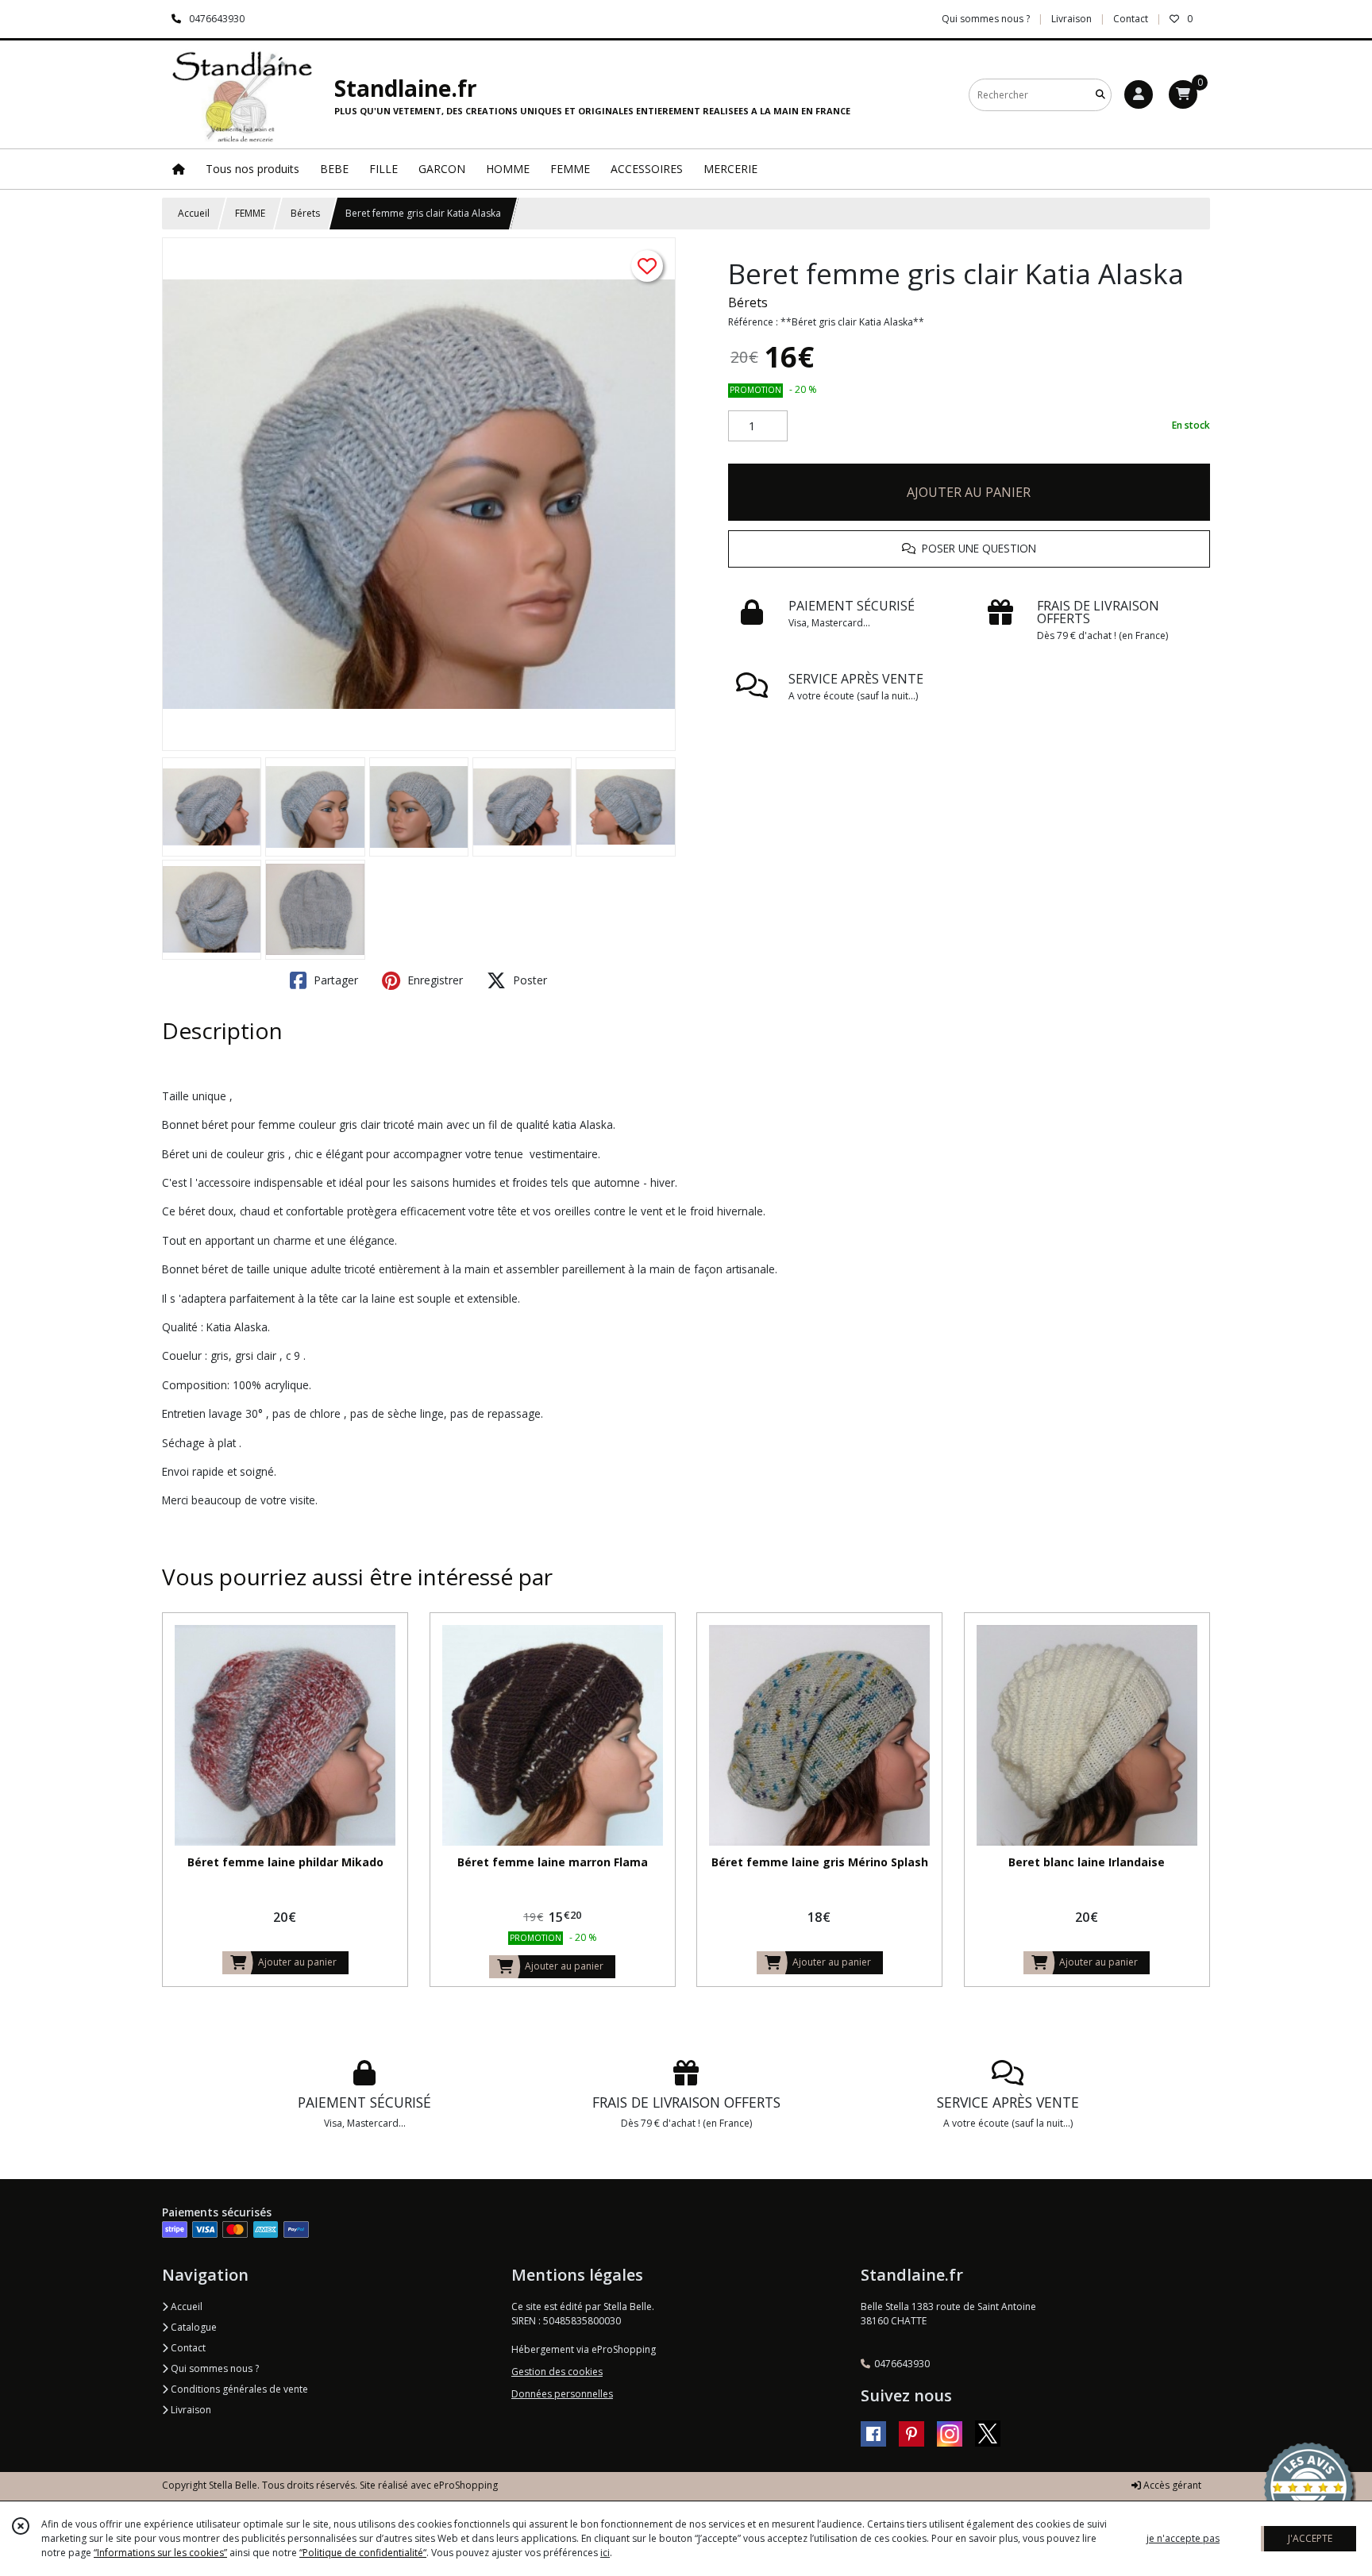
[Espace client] (1139, 94)
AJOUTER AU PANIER (969, 492)
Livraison (190, 2410)
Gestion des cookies (557, 2372)
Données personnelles (562, 2394)
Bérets (305, 213)
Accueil (194, 213)
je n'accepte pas (1183, 2538)
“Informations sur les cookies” (160, 2553)
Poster (528, 980)
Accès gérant (1171, 2485)
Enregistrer (434, 980)
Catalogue (193, 2327)
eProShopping (466, 2485)
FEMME (250, 213)
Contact (1131, 19)
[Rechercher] (1100, 95)
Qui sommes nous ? (214, 2368)
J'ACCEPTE (1310, 2538)
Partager (334, 980)
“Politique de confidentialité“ (363, 2553)
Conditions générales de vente (238, 2389)
